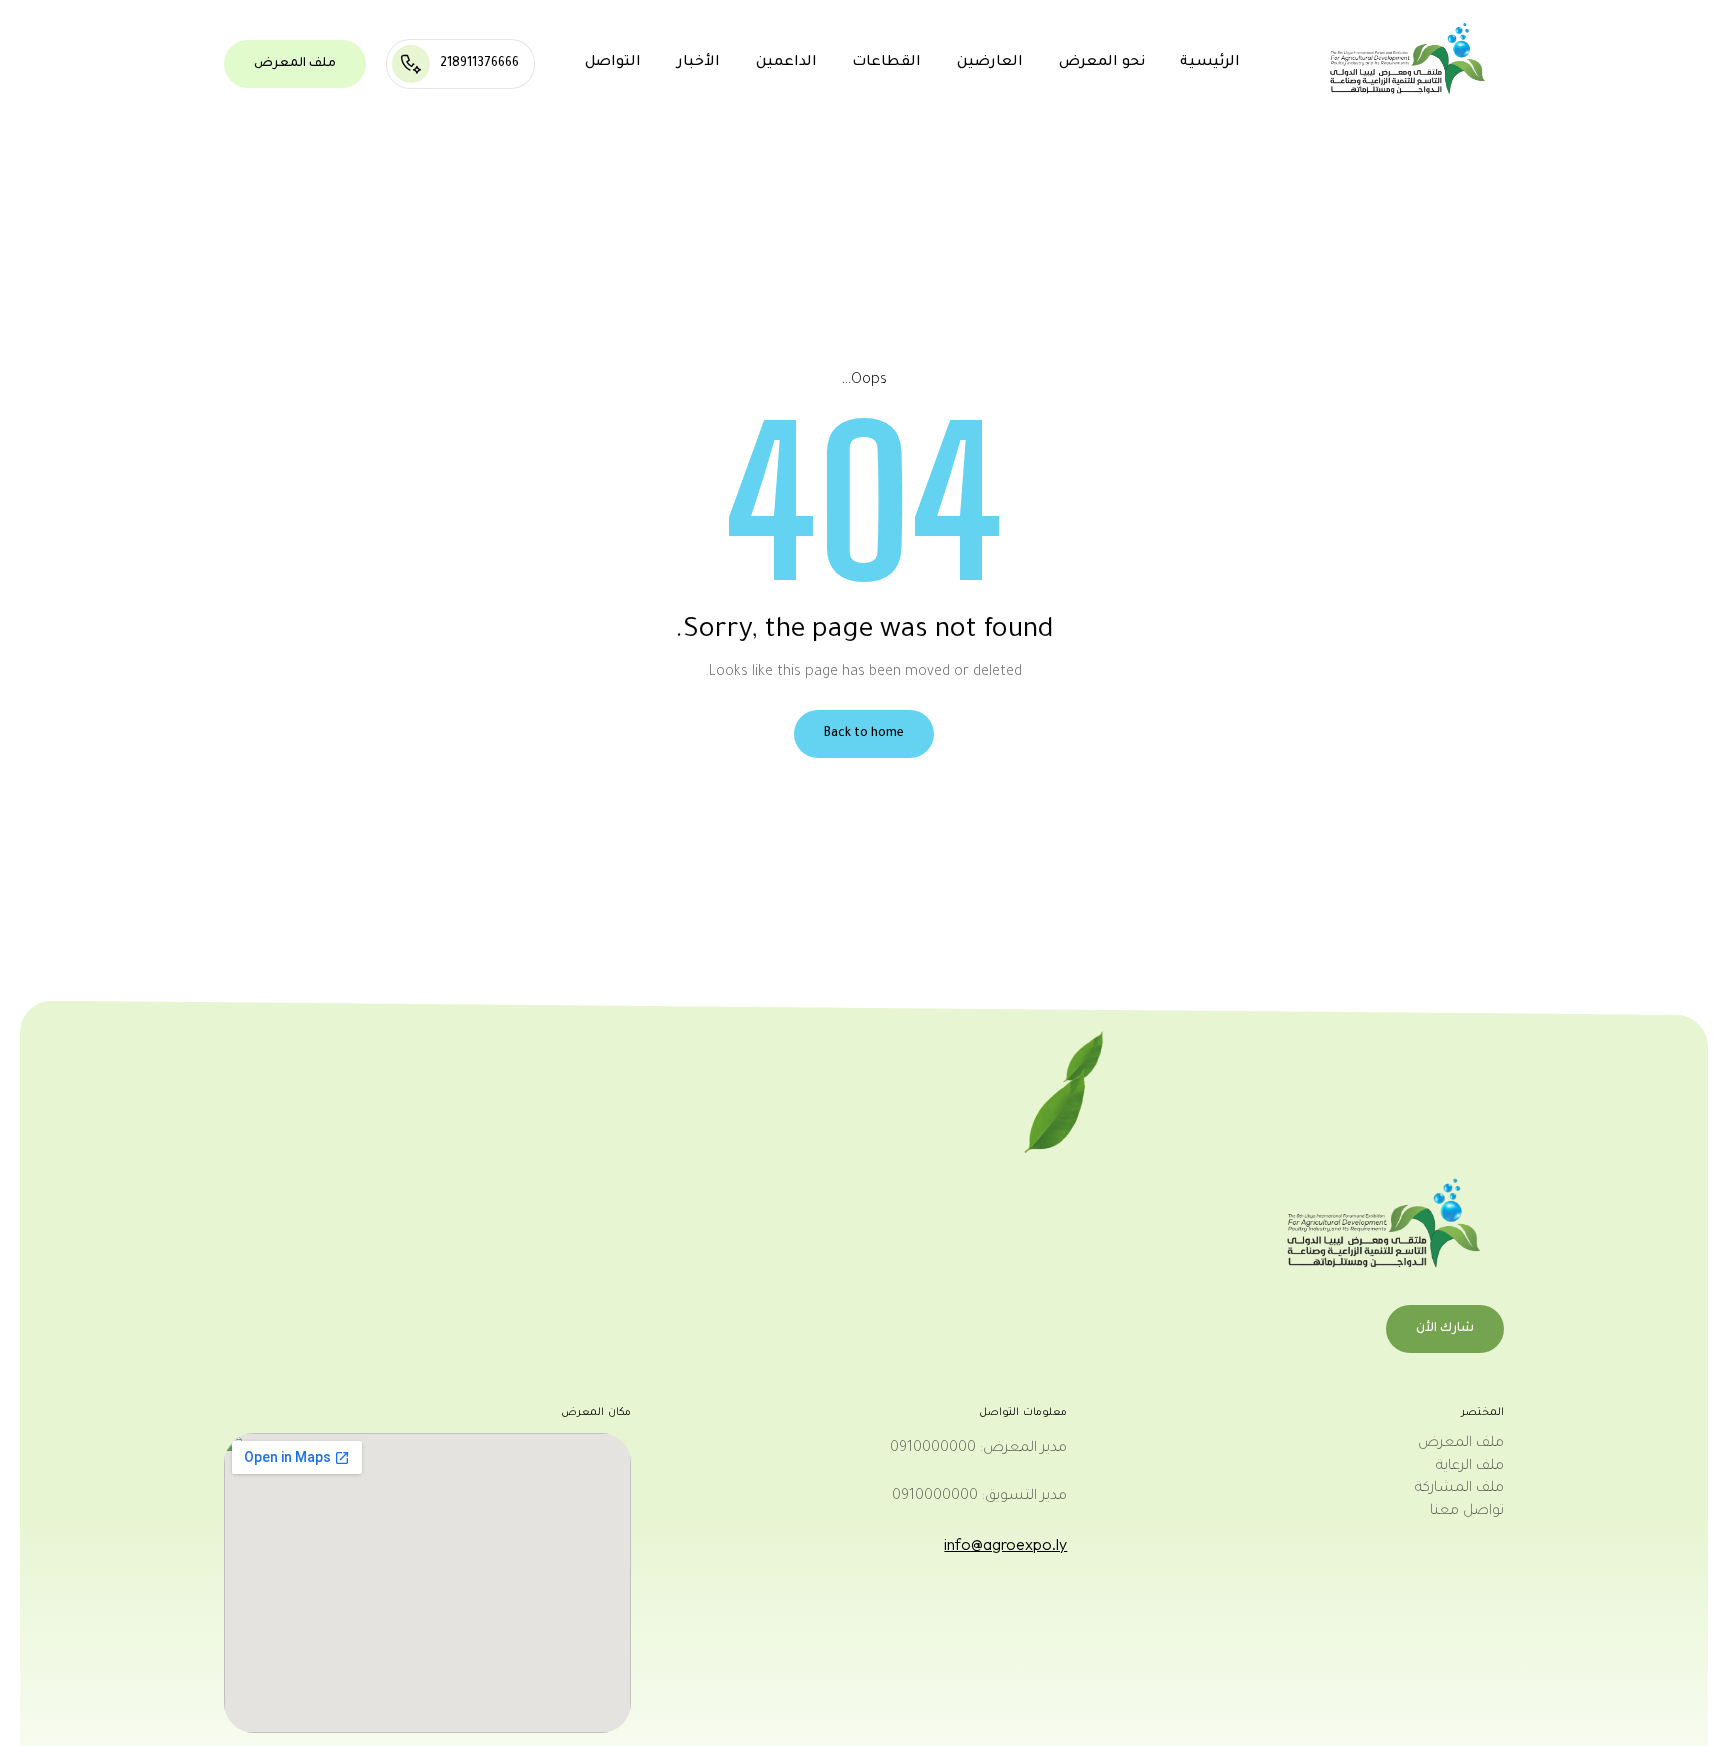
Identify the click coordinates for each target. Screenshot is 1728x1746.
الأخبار (698, 63)
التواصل (613, 63)
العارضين (990, 63)
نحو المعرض (1102, 63)
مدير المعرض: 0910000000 (978, 1449)
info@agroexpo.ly (1005, 1544)
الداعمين (786, 63)
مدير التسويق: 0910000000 (979, 1497)
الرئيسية (1210, 63)
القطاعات (886, 63)
